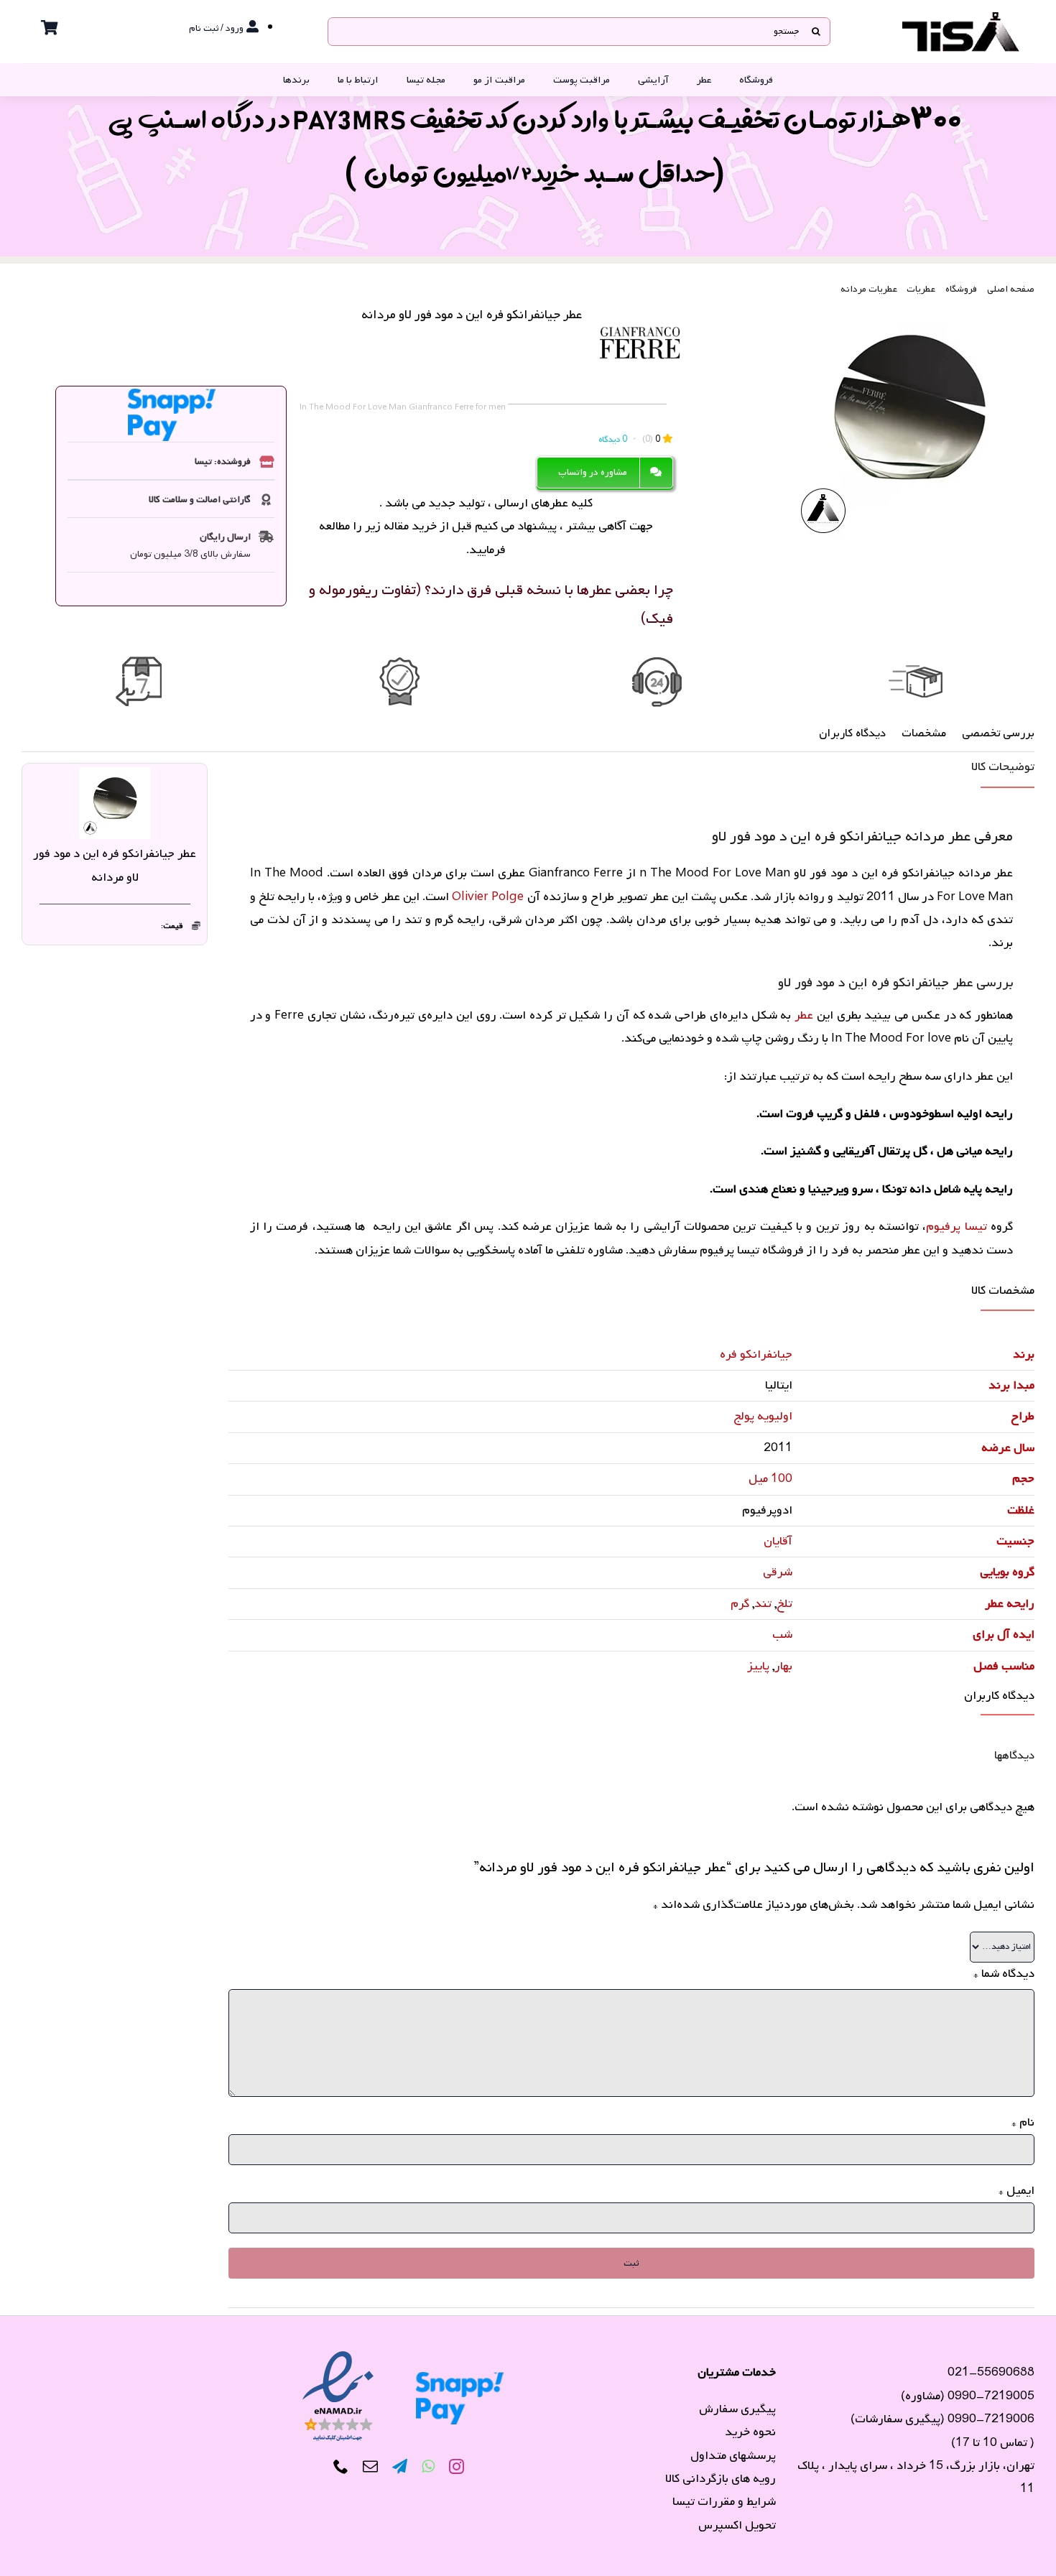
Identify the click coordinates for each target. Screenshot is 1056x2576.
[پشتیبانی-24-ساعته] (657, 661)
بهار (783, 1666)
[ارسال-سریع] (916, 661)
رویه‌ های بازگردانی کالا (721, 2479)
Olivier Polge (488, 897)
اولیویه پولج (763, 1416)
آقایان (778, 1541)
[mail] (370, 2467)
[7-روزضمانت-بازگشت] (140, 661)
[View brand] (640, 309)
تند (763, 1604)
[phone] (341, 2467)
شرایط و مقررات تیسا (724, 2502)
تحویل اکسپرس (737, 2525)
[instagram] (457, 2467)
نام (1023, 2122)
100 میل (770, 1479)
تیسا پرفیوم (958, 1227)
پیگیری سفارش (737, 2409)
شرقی (778, 1572)
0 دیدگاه (613, 440)
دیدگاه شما (1004, 1974)
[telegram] (400, 2467)
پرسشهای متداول (733, 2456)
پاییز (758, 1666)
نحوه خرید (750, 2432)
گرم (740, 1604)
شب (782, 1635)
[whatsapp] (428, 2467)
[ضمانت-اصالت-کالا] (399, 661)
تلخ (784, 1604)
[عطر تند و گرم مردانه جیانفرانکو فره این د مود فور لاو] (909, 425)
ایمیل (1016, 2191)
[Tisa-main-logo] (961, 17)
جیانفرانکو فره (756, 1354)
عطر (802, 1015)
